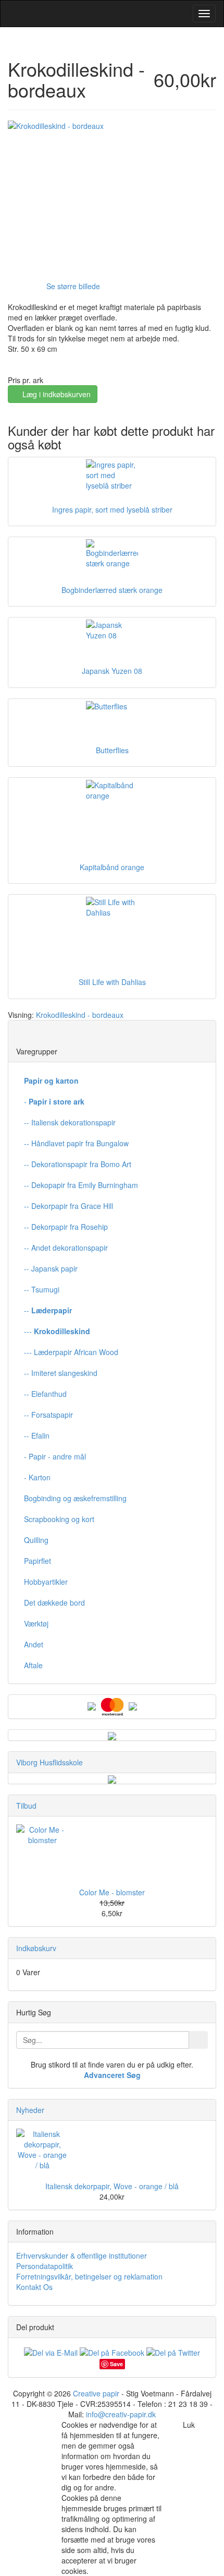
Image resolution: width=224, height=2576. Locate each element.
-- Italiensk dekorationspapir (70, 1122)
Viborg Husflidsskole (49, 1762)
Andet (34, 1644)
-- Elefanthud (45, 1394)
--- (57, 1331)
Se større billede (73, 286)
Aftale (33, 1665)
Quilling (36, 1540)
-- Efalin (37, 1435)
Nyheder (30, 2110)
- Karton (37, 1477)
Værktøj (36, 1623)
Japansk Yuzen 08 (112, 671)
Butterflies (112, 750)
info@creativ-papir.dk (121, 2414)
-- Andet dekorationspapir (66, 1248)
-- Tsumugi (42, 1289)
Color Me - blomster (112, 1892)
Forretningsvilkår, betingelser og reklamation (89, 2276)
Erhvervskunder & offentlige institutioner (82, 2256)
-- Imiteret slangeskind (61, 1373)
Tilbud (26, 1806)
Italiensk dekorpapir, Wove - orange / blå (112, 2186)
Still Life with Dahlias (112, 982)
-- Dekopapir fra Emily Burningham (81, 1185)
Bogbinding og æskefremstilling (75, 1498)
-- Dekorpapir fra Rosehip (66, 1227)
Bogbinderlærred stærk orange (112, 590)
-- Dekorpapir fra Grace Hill (69, 1206)
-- (48, 1310)
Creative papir (96, 2393)
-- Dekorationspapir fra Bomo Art (78, 1164)
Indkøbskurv (36, 1948)
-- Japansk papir (51, 1268)
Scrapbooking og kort (59, 1519)
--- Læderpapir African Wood (71, 1352)
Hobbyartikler (46, 1582)
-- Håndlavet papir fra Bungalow (76, 1143)
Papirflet (38, 1561)
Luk (189, 2425)
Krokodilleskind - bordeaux (80, 1015)
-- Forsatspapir (48, 1415)
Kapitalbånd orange (112, 867)
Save (116, 2364)
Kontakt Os (34, 2287)
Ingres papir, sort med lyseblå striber (112, 509)
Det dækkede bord (54, 1602)
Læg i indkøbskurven (55, 394)
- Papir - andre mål (55, 1456)
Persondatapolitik (45, 2266)
